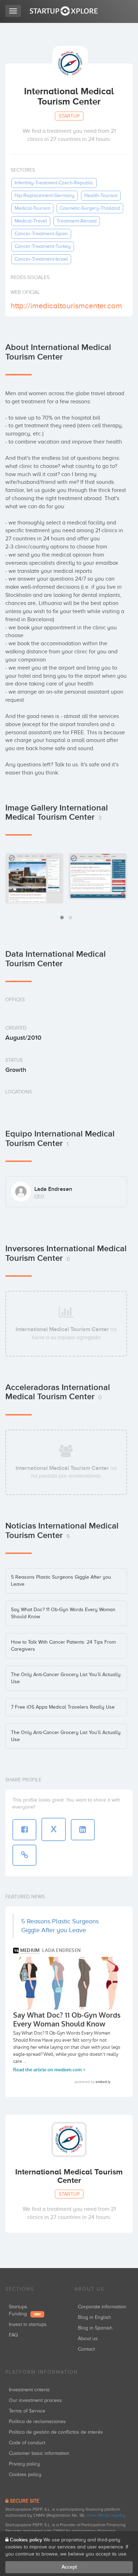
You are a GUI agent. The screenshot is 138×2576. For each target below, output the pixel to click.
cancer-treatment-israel (41, 259)
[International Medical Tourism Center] (34, 878)
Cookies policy (25, 2474)
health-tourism (101, 195)
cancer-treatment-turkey (43, 246)
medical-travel (31, 221)
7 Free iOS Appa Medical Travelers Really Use (63, 1707)
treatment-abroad (77, 221)
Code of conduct (27, 2443)
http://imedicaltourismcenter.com (66, 306)
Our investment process (35, 2400)
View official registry (106, 2515)
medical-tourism (32, 208)
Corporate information (102, 2307)
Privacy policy (24, 2464)
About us (88, 2338)
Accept (69, 2567)
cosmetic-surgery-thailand (90, 208)
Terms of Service (27, 2411)
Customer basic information (39, 2453)
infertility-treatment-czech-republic (54, 183)
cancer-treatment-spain (41, 234)
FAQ (13, 2335)
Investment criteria (29, 2390)
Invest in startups (28, 2324)
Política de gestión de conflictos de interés (56, 2432)
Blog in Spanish (95, 2328)
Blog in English (94, 2317)
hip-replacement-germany (45, 195)
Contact (86, 2349)
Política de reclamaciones (37, 2421)
